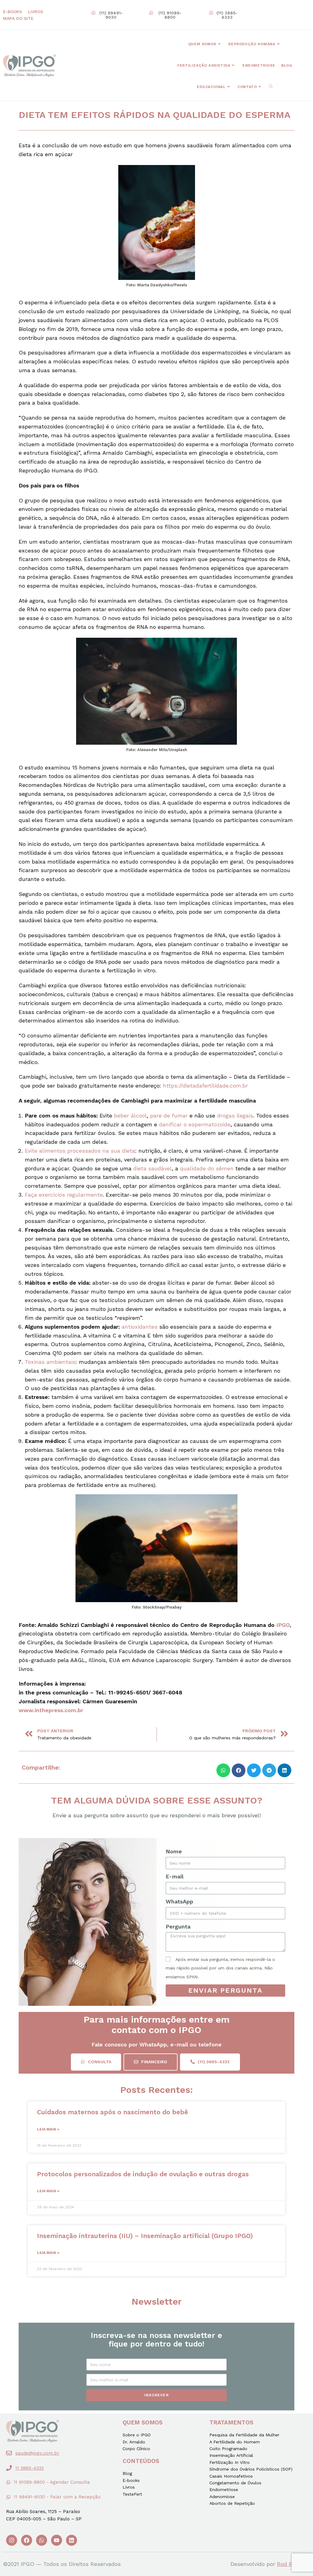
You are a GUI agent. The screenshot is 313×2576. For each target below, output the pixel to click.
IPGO (283, 1625)
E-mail (175, 1876)
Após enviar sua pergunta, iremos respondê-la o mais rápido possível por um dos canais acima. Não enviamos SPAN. (220, 1968)
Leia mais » (48, 2129)
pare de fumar (169, 1116)
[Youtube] (57, 2540)
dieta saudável (153, 1168)
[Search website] (271, 87)
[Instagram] (12, 2540)
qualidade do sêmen (207, 1168)
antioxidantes (140, 1327)
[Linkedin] (72, 2540)
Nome (174, 1851)
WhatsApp (179, 1901)
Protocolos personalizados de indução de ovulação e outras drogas (143, 2174)
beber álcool (130, 1116)
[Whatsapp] (42, 2540)
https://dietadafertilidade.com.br (205, 1086)
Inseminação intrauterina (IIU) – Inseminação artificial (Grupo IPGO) (145, 2236)
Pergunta (178, 1926)
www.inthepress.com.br (51, 1710)
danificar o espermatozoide (195, 1124)
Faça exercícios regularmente (64, 1195)
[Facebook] (27, 2540)
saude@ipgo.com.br (37, 2453)
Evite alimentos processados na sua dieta (80, 1151)
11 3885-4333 (29, 2468)
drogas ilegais (235, 1116)
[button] (108, 15)
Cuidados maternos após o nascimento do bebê (112, 2112)
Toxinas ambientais (50, 1362)
